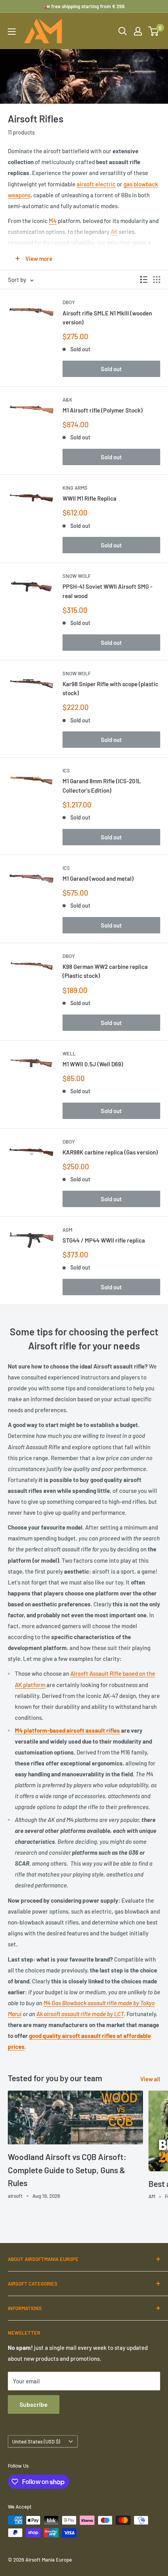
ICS (66, 770)
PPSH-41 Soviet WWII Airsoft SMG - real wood (107, 591)
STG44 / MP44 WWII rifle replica (104, 1240)
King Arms (75, 488)
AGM (67, 1230)
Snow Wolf (77, 576)
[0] (154, 31)
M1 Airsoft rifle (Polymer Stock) (103, 410)
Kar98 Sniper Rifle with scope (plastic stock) (110, 688)
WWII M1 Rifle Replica (89, 498)
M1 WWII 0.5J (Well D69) (93, 1064)
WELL (69, 1053)
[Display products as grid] (157, 280)
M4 (53, 221)
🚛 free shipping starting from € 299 (84, 6)
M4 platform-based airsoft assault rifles (67, 1730)
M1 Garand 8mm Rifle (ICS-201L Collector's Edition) (102, 785)
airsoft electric (96, 184)
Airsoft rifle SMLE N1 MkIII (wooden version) (107, 318)
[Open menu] (12, 32)
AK (114, 232)
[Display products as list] (144, 280)
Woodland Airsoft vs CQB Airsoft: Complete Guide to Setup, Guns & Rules (67, 2170)
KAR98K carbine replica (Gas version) (110, 1152)
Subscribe (34, 2404)
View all (150, 2079)
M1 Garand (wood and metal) (98, 878)
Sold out (111, 369)
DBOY (69, 302)
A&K (67, 400)
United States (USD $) (36, 2441)
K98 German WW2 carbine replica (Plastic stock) (105, 971)
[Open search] (123, 31)
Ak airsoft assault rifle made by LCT (80, 2014)
